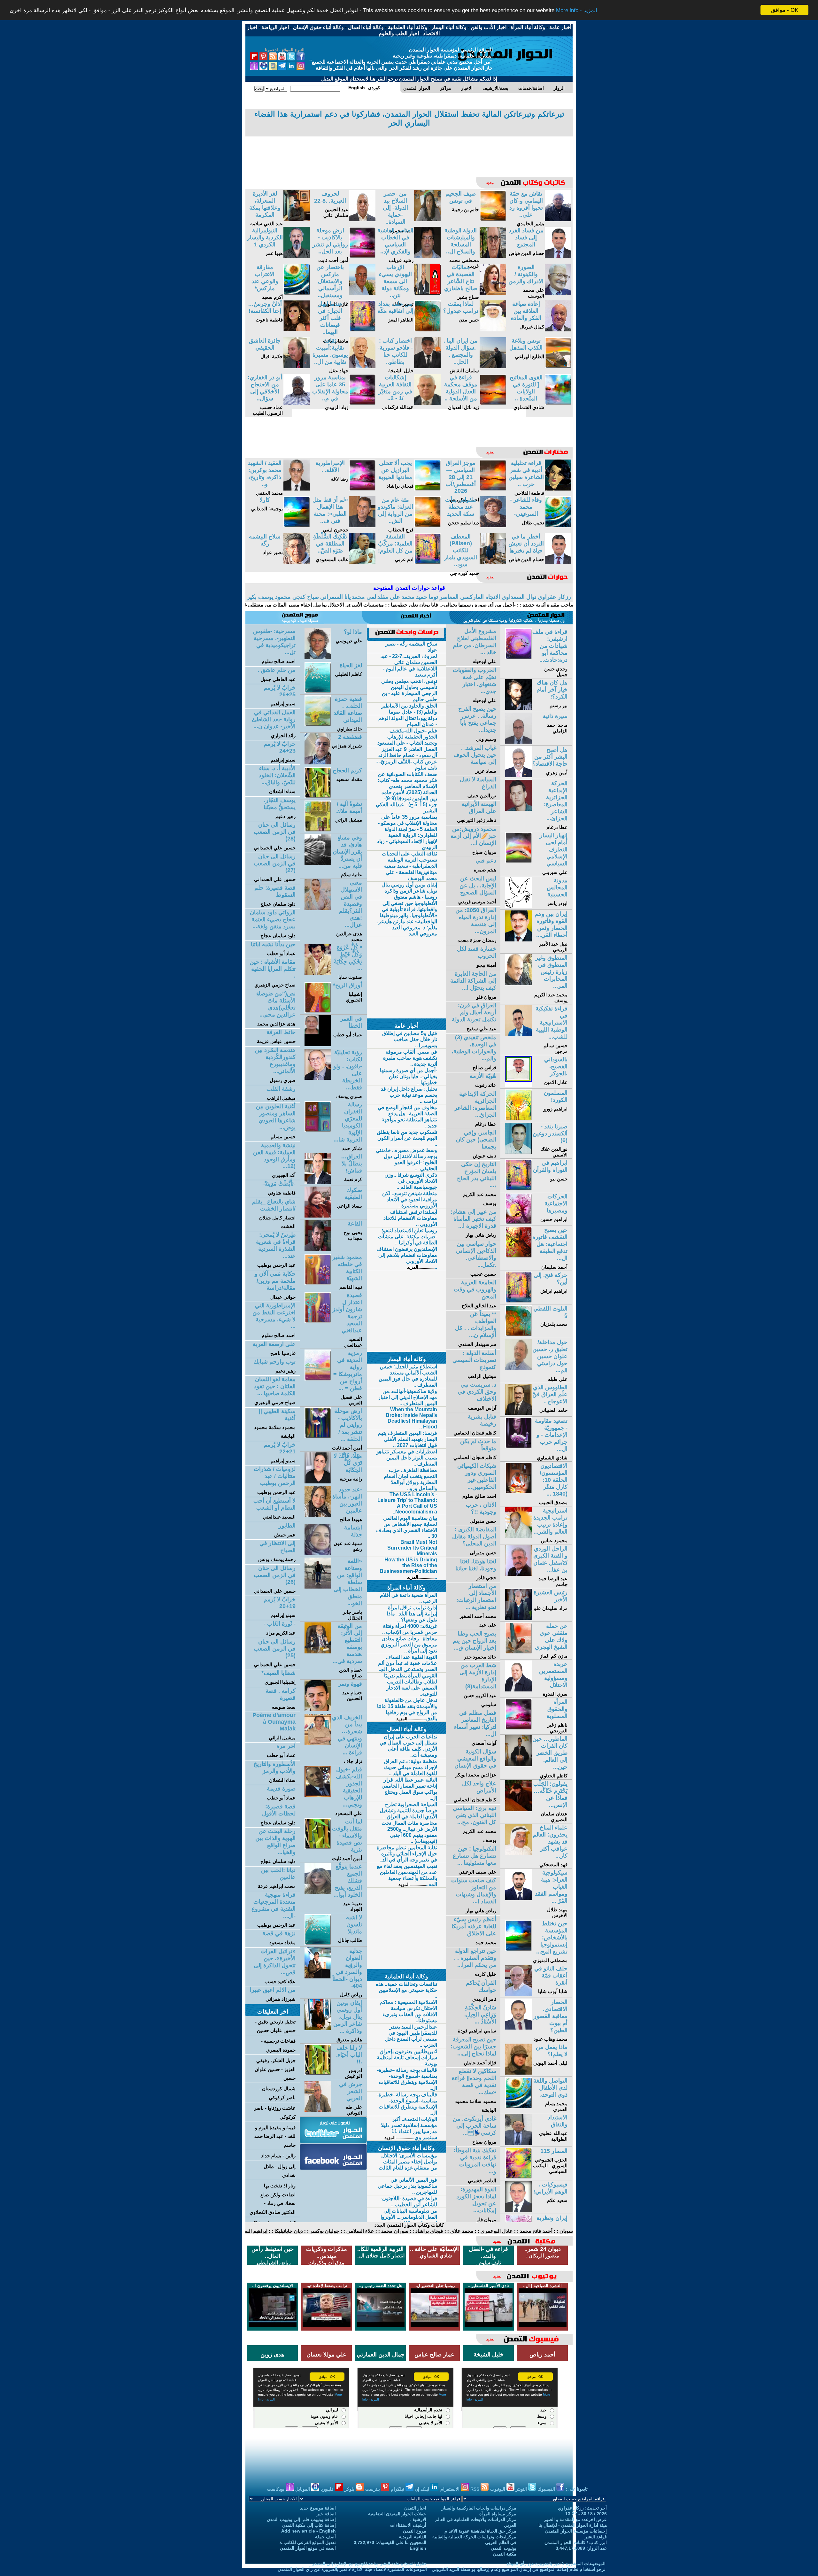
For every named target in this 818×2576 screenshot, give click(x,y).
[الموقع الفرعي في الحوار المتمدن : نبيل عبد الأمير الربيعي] (518, 940)
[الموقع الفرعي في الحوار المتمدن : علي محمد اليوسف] (558, 293)
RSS (475, 2489)
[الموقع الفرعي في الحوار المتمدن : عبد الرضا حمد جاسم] (518, 1574)
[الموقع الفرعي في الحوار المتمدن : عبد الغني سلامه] (297, 219)
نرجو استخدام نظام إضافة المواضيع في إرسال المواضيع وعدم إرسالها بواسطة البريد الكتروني (519, 2569)
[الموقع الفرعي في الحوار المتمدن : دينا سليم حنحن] (493, 526)
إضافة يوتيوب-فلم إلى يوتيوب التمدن (301, 2519)
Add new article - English (309, 2531)
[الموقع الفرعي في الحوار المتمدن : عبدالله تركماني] (427, 403)
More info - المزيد (577, 10)
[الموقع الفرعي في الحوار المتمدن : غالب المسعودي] (362, 562)
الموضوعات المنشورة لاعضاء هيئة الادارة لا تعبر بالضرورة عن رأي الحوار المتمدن (352, 2569)
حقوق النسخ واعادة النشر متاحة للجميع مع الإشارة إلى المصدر (369, 2564)
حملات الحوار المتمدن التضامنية (397, 2514)
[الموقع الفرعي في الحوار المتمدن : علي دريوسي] (318, 658)
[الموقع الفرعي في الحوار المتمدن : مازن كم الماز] (518, 1652)
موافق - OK (785, 10)
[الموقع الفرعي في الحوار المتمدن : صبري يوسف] (318, 1078)
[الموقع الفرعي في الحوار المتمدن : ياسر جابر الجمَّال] (318, 1587)
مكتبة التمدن (505, 2554)
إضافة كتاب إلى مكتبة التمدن (309, 2525)
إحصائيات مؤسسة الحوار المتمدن (576, 2531)
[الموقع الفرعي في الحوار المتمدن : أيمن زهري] (518, 775)
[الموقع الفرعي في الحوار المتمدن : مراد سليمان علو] (518, 1618)
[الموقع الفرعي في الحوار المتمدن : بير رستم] (518, 708)
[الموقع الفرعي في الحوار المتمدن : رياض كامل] (318, 1977)
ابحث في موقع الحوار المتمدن (308, 2548)
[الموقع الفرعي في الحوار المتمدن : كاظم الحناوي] (518, 1764)
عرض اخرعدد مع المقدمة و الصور (575, 2519)
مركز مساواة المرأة (498, 2514)
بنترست (373, 2489)
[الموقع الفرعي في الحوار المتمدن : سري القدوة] (518, 1690)
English (418, 2548)
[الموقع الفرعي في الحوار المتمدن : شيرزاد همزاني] (318, 763)
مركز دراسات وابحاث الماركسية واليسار (479, 2508)
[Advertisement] (409, 152)
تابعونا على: (577, 2489)
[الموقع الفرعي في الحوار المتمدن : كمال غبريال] (558, 330)
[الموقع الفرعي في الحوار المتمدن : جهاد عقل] (362, 366)
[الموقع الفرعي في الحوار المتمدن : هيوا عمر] (297, 256)
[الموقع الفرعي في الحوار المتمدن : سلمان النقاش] (493, 366)
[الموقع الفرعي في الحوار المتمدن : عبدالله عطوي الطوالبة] (518, 2143)
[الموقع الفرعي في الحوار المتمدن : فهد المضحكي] (518, 1853)
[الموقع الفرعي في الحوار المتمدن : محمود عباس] (518, 1536)
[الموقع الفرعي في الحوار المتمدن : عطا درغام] (518, 809)
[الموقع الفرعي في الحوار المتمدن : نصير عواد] (297, 562)
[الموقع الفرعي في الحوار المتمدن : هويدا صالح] (318, 1515)
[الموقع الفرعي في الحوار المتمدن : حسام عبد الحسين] (318, 1710)
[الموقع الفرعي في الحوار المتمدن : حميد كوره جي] (493, 562)
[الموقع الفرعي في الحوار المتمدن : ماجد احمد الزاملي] (518, 742)
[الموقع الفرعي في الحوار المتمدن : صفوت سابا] (318, 973)
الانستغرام (451, 2489)
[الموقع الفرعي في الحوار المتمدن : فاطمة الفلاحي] (558, 489)
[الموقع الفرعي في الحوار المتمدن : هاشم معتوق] (318, 2028)
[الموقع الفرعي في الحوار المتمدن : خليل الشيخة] (427, 366)
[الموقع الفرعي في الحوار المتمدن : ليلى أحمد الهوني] (518, 2073)
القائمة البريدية (413, 2537)
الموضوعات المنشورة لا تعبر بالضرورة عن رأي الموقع (556, 2564)
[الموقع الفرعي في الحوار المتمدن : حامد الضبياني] (518, 1413)
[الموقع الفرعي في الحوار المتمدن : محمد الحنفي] (297, 489)
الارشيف (418, 2519)
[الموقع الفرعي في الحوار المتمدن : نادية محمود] (427, 219)
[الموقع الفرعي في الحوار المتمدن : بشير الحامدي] (558, 219)
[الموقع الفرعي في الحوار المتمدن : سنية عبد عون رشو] (318, 1553)
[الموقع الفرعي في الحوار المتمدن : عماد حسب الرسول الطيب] (297, 403)
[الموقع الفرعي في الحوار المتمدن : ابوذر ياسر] (518, 906)
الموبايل (303, 2489)
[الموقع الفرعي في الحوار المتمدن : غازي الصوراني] (362, 293)
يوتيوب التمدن (504, 2548)
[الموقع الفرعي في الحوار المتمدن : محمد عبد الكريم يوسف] (518, 983)
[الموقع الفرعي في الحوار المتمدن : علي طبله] (518, 1368)
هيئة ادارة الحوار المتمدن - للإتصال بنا (573, 2525)
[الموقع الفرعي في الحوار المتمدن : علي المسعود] (318, 1795)
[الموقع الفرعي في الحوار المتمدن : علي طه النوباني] (318, 2110)
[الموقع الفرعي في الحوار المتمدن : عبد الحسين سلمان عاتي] (362, 219)
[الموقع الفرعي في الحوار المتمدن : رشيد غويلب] (427, 256)
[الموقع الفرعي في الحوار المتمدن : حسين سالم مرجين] (518, 1034)
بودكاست (276, 2489)
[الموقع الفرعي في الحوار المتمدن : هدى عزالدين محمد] (318, 908)
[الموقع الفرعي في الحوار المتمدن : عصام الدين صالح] (318, 1652)
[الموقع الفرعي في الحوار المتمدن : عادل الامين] (518, 1085)
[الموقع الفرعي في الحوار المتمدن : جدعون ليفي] (362, 526)
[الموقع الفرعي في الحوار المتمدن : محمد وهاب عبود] (518, 2028)
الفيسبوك (547, 2489)
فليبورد (328, 2489)
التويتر (522, 2489)
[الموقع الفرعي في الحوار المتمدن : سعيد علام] (518, 2210)
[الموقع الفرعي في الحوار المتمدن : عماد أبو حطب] (318, 1044)
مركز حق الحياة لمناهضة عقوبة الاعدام (480, 2531)
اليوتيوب (498, 2489)
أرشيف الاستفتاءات (408, 2525)
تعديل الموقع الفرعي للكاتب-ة (308, 2542)
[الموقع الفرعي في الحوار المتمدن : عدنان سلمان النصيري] (518, 1810)
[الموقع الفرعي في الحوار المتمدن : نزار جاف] (318, 1743)
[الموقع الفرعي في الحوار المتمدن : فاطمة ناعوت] (297, 330)
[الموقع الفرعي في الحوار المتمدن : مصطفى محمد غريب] (493, 256)
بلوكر (350, 2489)
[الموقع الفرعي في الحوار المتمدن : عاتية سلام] (318, 863)
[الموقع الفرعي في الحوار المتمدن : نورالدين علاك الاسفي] (518, 1152)
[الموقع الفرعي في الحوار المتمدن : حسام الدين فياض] (558, 256)
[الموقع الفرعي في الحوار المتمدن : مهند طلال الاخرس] (518, 1898)
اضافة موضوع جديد (318, 2508)
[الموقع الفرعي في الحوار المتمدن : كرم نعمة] (318, 1182)
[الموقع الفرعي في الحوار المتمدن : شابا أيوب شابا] (518, 1994)
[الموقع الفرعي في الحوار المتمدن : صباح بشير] (493, 293)
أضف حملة (325, 2537)
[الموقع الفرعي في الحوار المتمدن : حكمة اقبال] (297, 366)
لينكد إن (423, 2489)
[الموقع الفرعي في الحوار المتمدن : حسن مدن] (493, 330)
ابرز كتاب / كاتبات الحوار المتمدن (576, 2542)
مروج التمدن (415, 2531)
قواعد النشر (596, 2537)
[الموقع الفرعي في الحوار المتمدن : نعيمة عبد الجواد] (318, 1892)
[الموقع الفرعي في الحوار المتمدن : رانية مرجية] (318, 1482)
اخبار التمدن (415, 2508)
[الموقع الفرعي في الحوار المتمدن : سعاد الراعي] (318, 1216)
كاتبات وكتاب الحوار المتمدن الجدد (409, 2225)
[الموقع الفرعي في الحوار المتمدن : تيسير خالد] (427, 293)
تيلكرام (398, 2489)
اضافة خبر (326, 2514)
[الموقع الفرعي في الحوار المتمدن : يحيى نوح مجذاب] (318, 1249)
